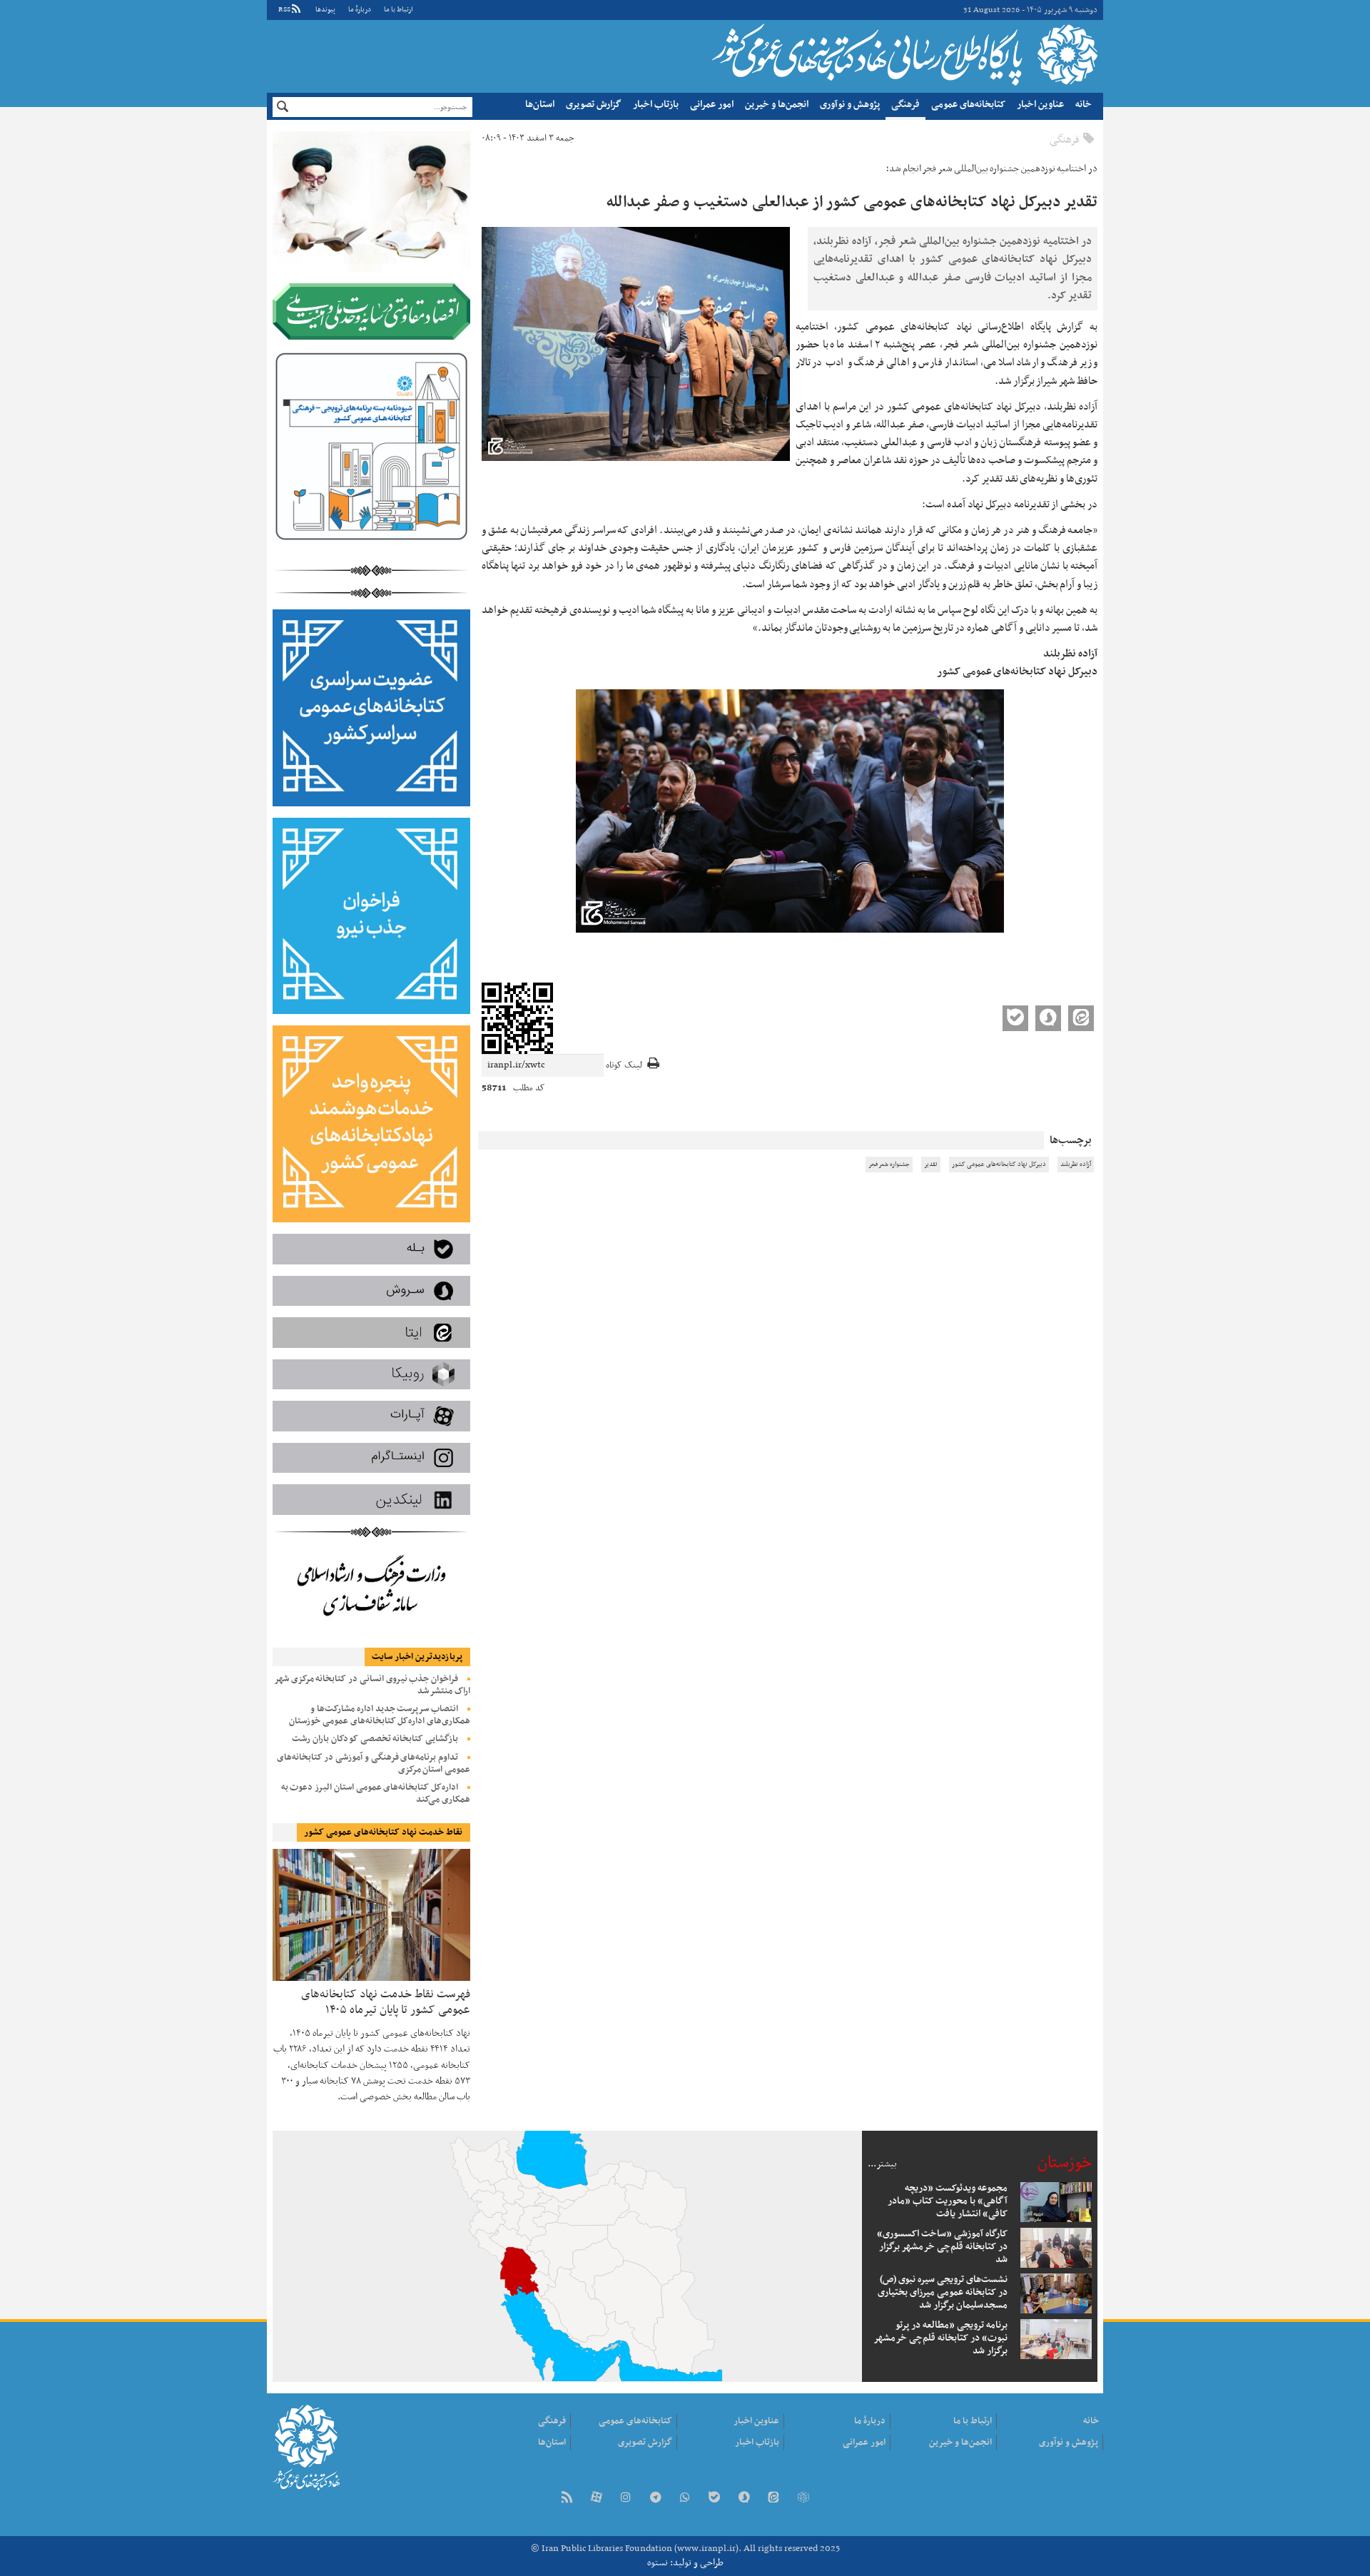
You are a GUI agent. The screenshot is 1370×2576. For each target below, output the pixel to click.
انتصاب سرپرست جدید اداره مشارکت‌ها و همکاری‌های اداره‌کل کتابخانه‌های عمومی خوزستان (380, 1715)
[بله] (714, 2499)
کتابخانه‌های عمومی (968, 105)
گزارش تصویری (594, 105)
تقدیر (931, 1165)
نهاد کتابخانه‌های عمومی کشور (903, 54)
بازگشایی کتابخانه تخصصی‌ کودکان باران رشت (375, 1739)
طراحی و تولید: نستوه (685, 2563)
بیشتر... (882, 2164)
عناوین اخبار (1040, 105)
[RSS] (567, 2499)
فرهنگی (905, 105)
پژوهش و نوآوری (850, 105)
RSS (284, 10)
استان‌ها (540, 105)
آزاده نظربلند (1076, 1165)
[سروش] (744, 2499)
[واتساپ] (685, 2499)
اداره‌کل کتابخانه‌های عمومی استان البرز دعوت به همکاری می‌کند (376, 1794)
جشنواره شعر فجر (889, 1165)
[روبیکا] (803, 2499)
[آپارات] (597, 2499)
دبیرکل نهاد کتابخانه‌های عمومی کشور (999, 1165)
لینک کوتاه (624, 1066)
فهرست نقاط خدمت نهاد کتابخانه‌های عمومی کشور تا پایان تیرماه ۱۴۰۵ (386, 2001)
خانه (1084, 105)
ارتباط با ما (398, 10)
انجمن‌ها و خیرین (777, 105)
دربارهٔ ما (360, 10)
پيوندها (325, 10)
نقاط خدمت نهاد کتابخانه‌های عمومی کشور (383, 1832)
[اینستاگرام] (626, 2499)
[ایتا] (773, 2499)
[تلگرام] (655, 2499)
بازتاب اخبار (656, 105)
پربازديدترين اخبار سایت (417, 1657)
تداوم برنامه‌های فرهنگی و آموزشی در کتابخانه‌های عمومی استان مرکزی (374, 1764)
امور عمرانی (712, 105)
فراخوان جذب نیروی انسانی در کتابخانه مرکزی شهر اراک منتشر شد (372, 1685)
